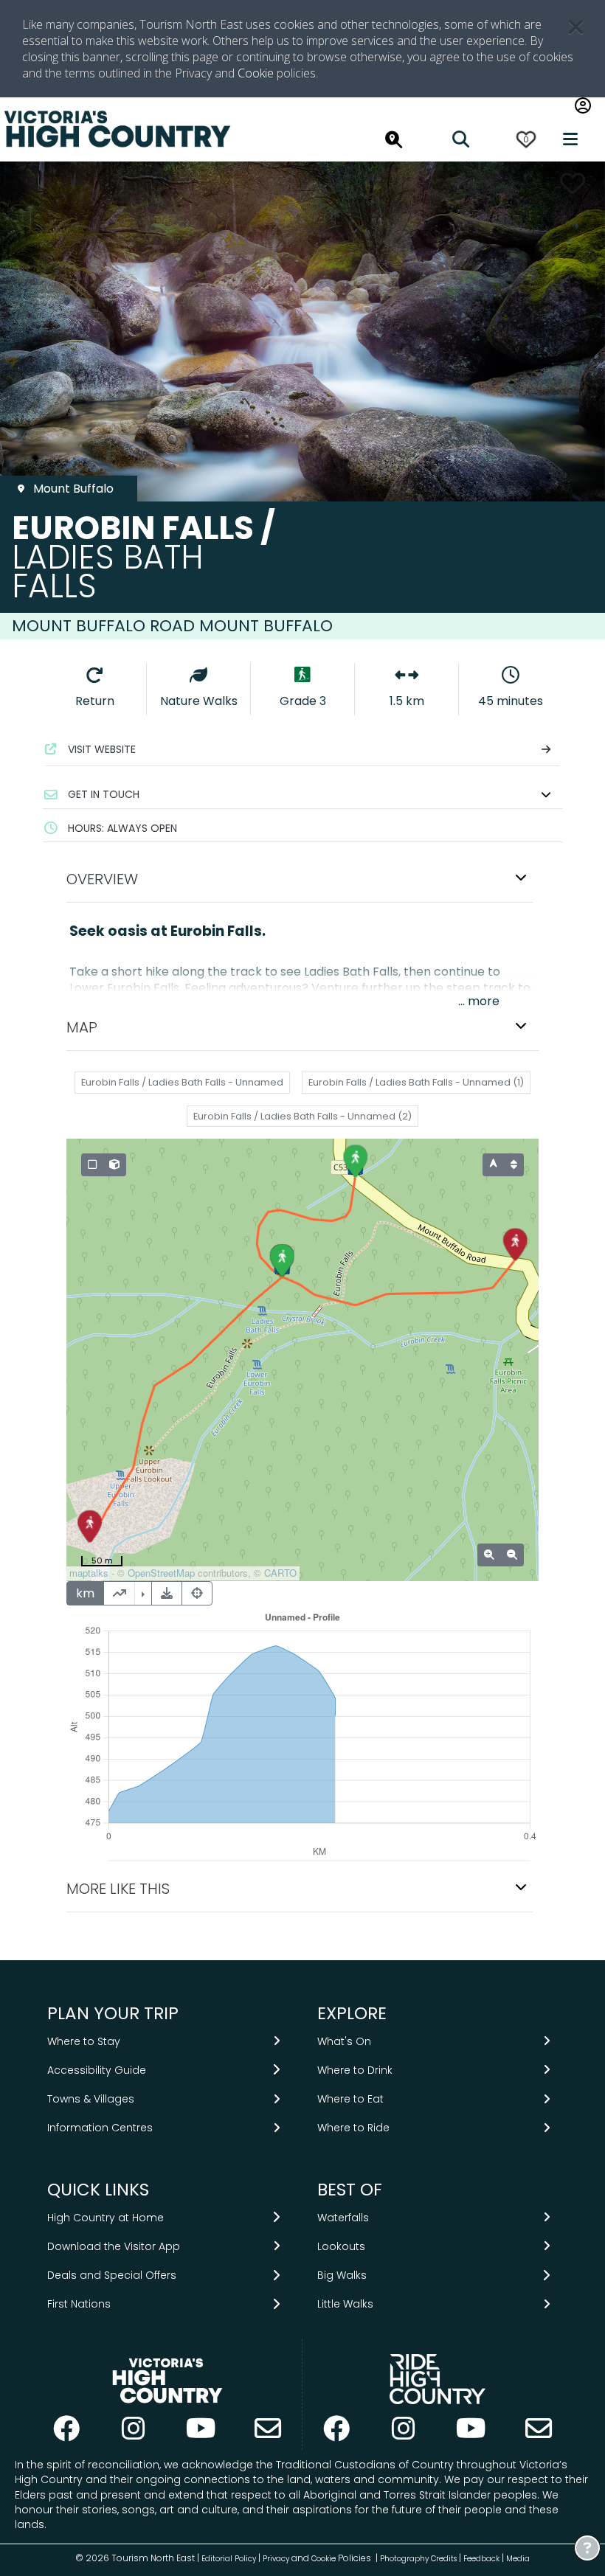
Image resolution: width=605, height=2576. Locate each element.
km (85, 1593)
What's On (344, 2041)
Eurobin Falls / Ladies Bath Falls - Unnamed (182, 1082)
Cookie (256, 73)
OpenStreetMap (161, 1573)
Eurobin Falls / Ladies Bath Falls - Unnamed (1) (416, 1082)
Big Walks (342, 2275)
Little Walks (345, 2304)
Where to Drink (355, 2070)
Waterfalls (343, 2218)
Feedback (483, 2559)
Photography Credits (418, 2559)
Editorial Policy (229, 2559)
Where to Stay (84, 2041)
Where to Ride (353, 2128)
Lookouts (341, 2246)
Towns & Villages (91, 2099)
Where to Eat (350, 2099)
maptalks (89, 1573)
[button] (302, 794)
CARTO (280, 1573)
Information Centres (100, 2128)
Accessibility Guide (97, 2070)
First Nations (79, 2304)
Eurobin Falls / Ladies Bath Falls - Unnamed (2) (302, 1116)
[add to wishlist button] (573, 183)
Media (518, 2559)
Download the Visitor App (114, 2246)
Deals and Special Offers (112, 2275)
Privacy (276, 2559)
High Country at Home (106, 2218)
